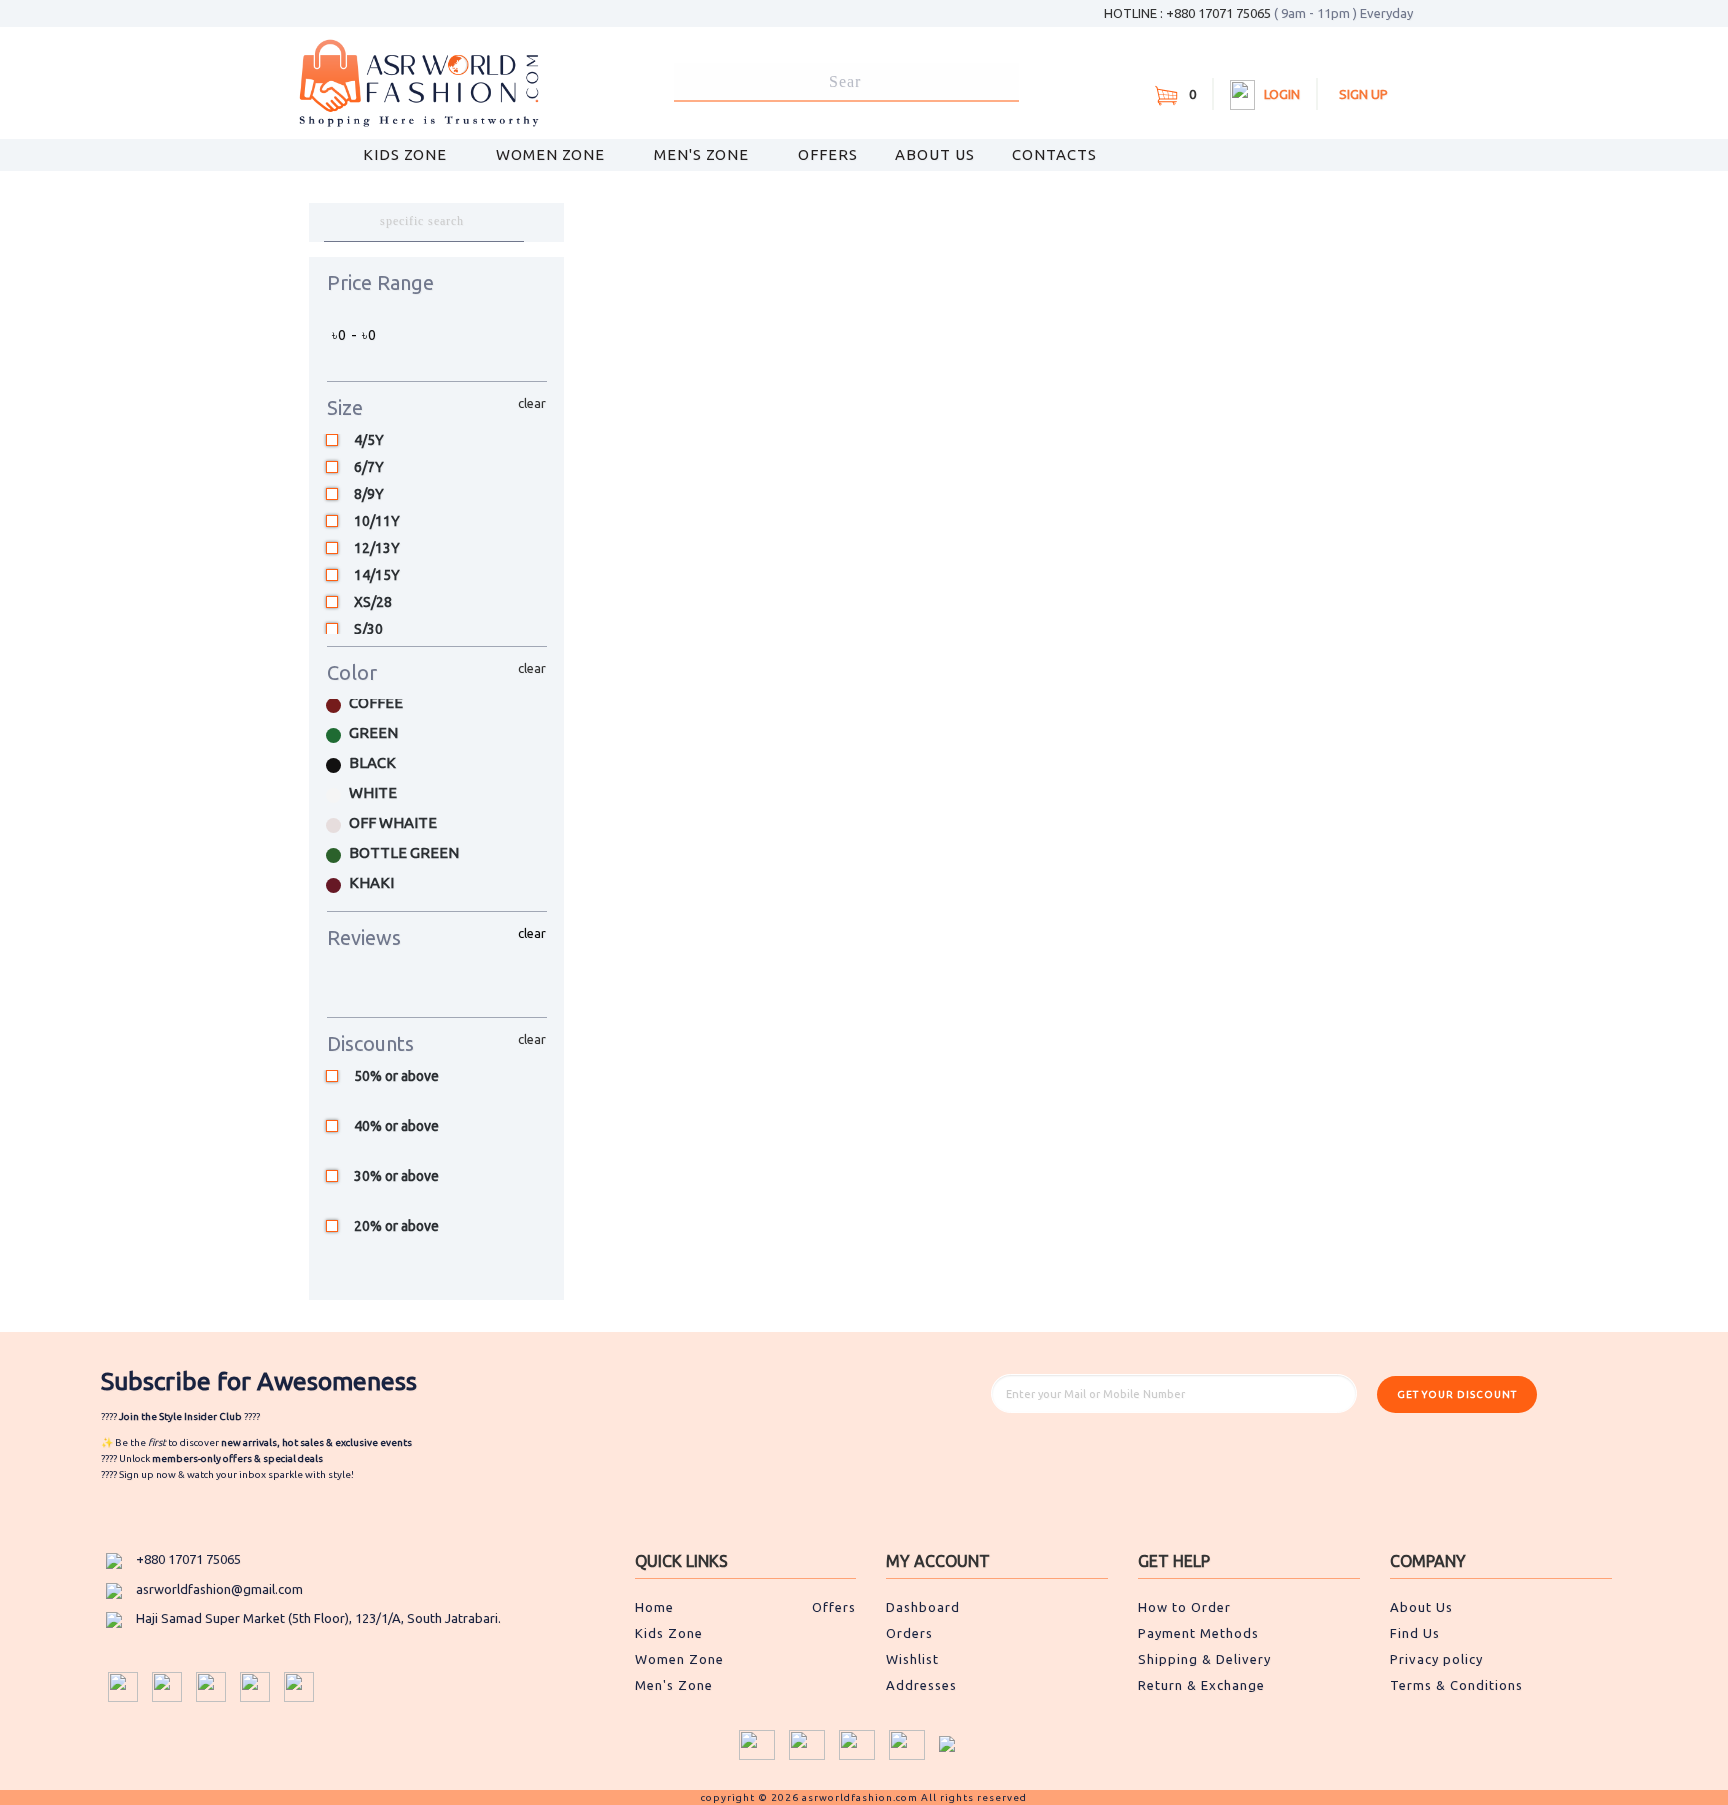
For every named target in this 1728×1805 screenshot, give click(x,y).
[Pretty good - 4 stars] (418, 985)
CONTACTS (1054, 154)
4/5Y (369, 440)
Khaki (371, 882)
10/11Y (377, 521)
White (373, 792)
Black (372, 762)
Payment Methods (1198, 1633)
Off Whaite (393, 822)
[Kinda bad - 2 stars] (370, 985)
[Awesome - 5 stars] (442, 985)
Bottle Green (404, 852)
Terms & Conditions (1456, 1685)
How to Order (1184, 1607)
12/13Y (377, 548)
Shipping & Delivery (1204, 1659)
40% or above (396, 1127)
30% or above (396, 1177)
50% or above (396, 1077)
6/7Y (369, 467)
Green (373, 732)
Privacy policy (1436, 1659)
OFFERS (828, 154)
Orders (909, 1633)
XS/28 (373, 602)
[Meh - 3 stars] (394, 985)
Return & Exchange (1201, 1685)
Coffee (376, 702)
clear (532, 403)
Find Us (1415, 1633)
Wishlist (912, 1659)
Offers (834, 1607)
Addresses (921, 1685)
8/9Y (369, 494)
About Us (935, 154)
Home (654, 1607)
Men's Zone (703, 154)
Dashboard (923, 1607)
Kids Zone (407, 154)
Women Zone (552, 154)
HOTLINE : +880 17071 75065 (1258, 13)
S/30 (368, 629)
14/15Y (377, 575)
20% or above (396, 1227)
